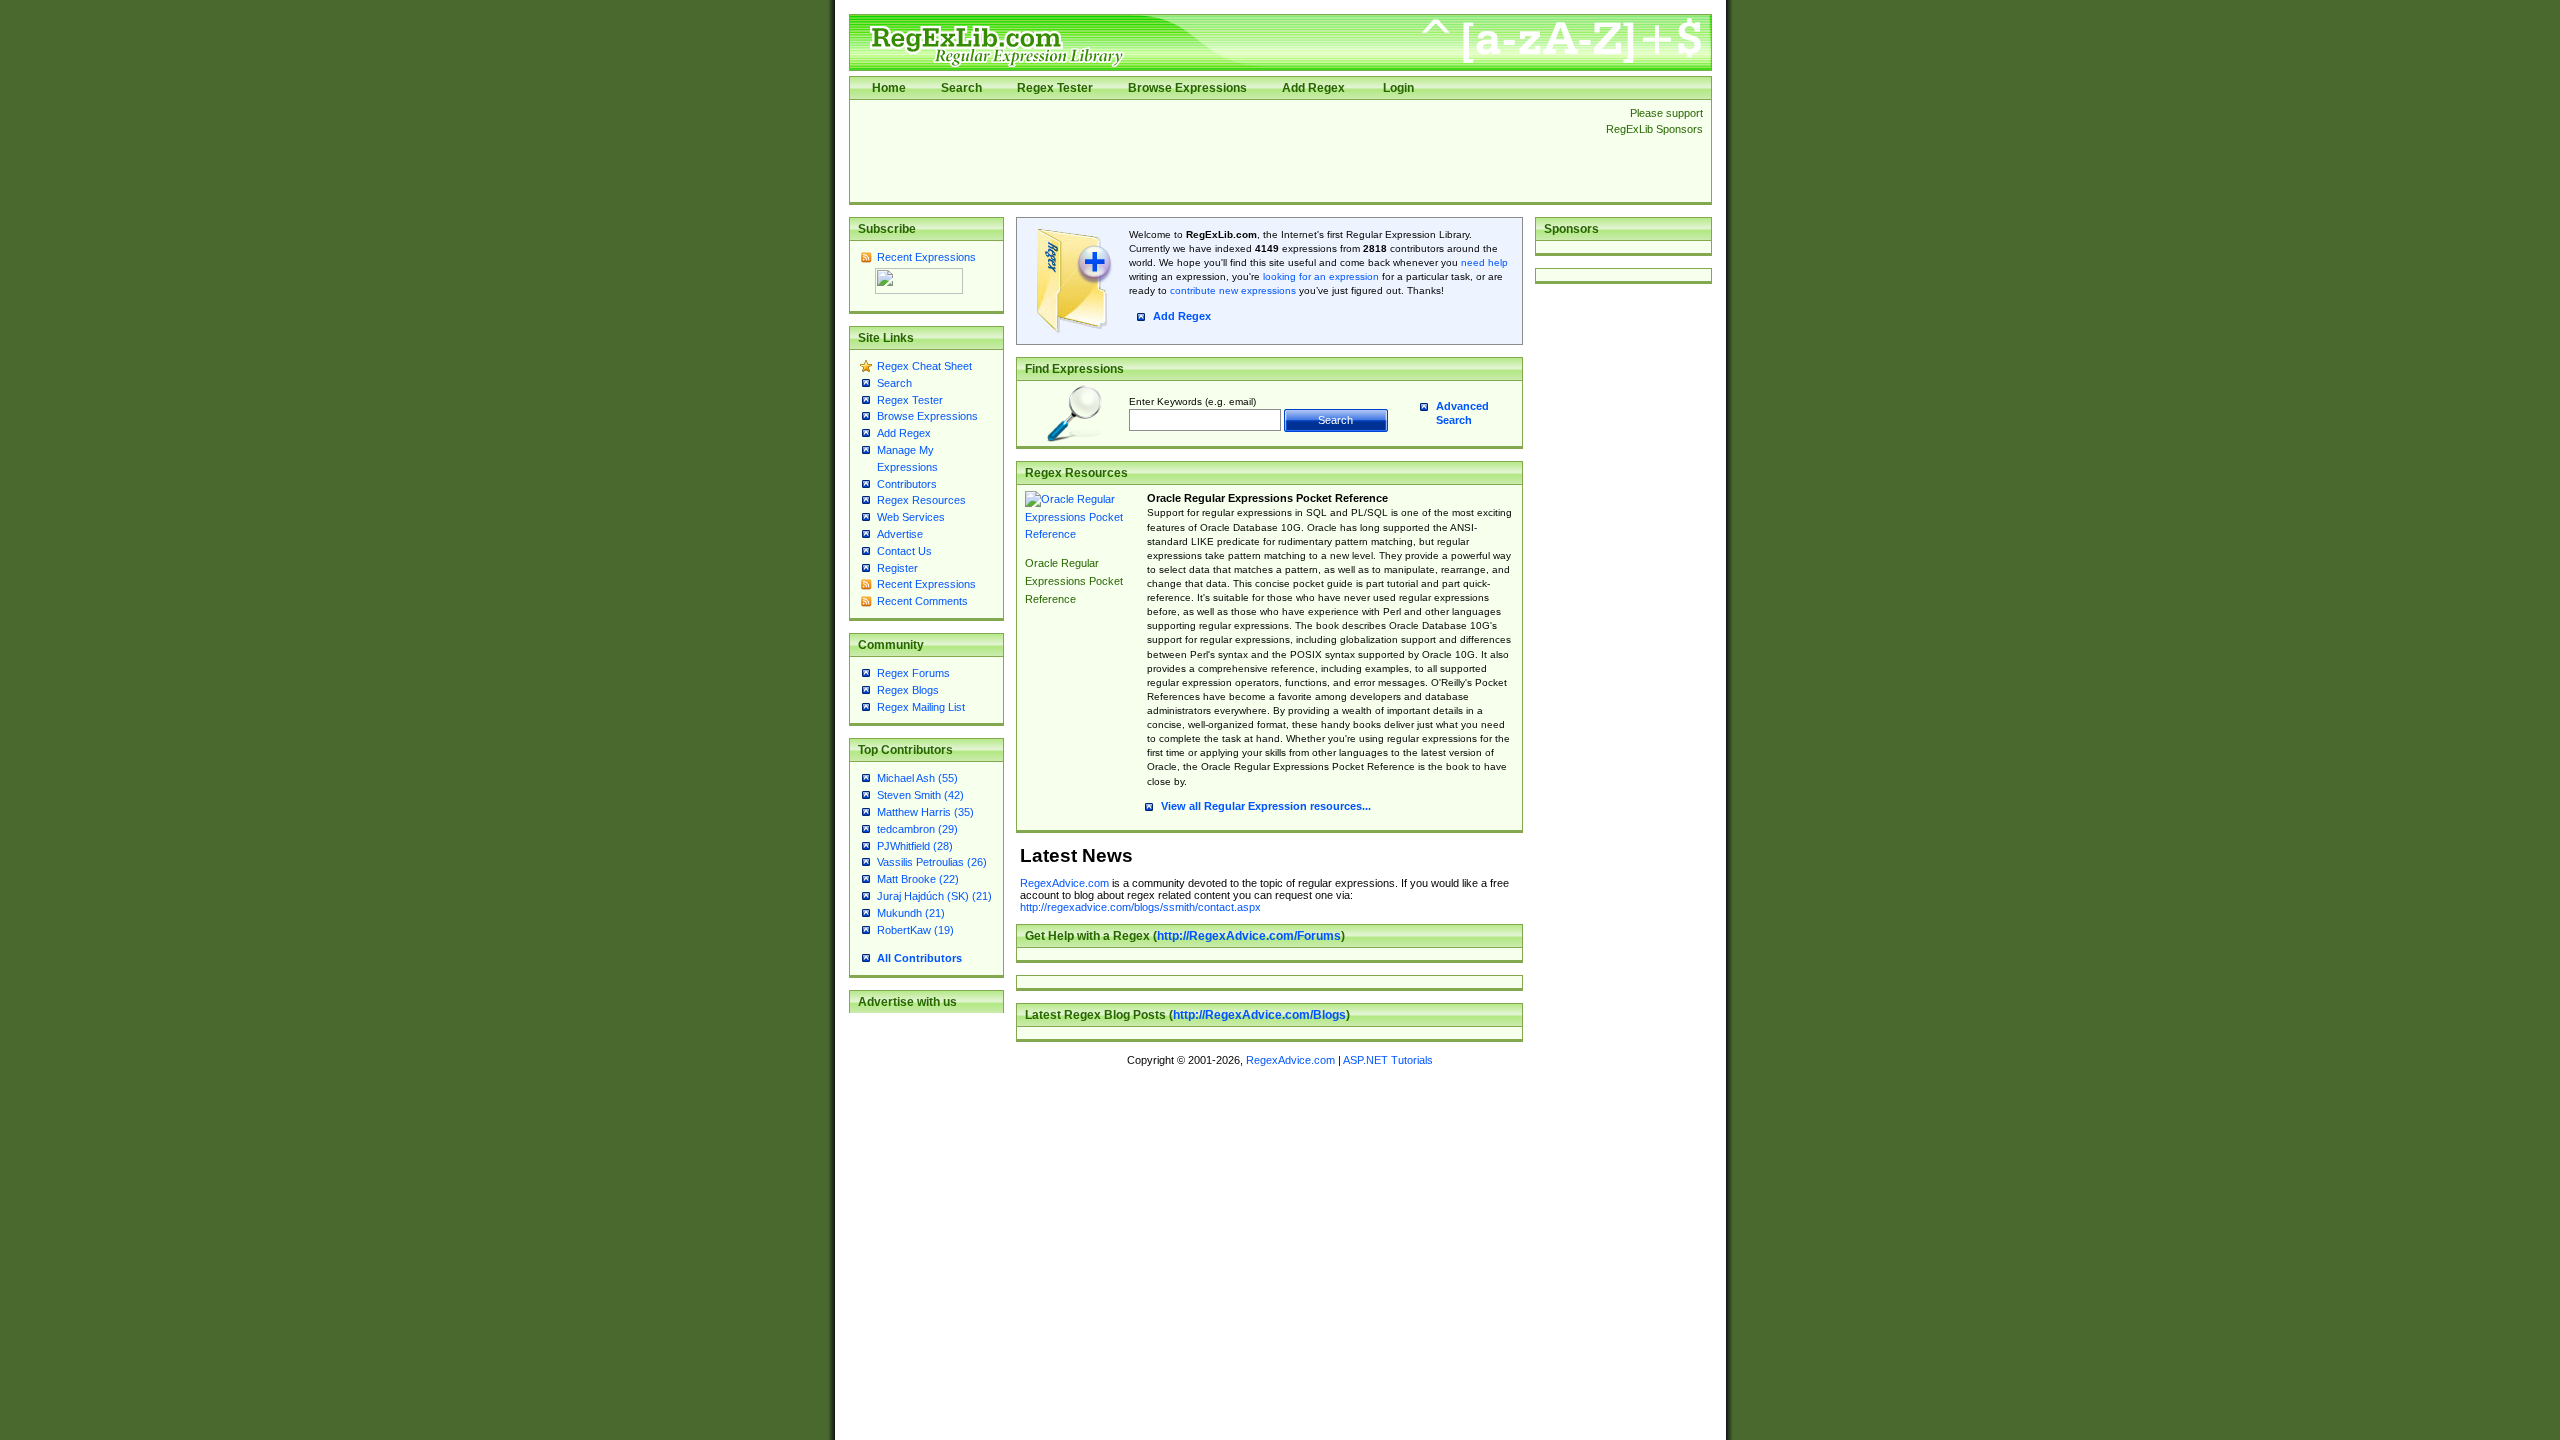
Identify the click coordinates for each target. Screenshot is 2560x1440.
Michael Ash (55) (917, 778)
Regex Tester (1055, 88)
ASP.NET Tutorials (1388, 1060)
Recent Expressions (926, 257)
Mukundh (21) (911, 913)
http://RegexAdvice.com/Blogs (1259, 1015)
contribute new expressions (1233, 290)
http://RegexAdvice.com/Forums (1249, 936)
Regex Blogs (908, 690)
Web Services (911, 517)
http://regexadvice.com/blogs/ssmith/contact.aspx (1140, 907)
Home (889, 88)
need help (1484, 262)
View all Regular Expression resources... (1266, 806)
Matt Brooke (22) (918, 879)
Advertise (900, 534)
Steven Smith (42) (920, 795)
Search (961, 88)
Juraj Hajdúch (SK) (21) (934, 896)
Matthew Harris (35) (925, 812)
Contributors (907, 484)
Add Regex (1313, 88)
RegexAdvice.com (1064, 883)
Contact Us (904, 551)
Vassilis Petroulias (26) (932, 862)
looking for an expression (1319, 276)
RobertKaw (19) (915, 930)
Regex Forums (913, 673)
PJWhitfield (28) (915, 846)
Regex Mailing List (921, 707)
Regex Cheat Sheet (924, 366)
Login (1398, 88)
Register (897, 568)
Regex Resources (921, 500)
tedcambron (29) (917, 829)
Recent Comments (922, 601)
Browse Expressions (1187, 88)
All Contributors (919, 958)
